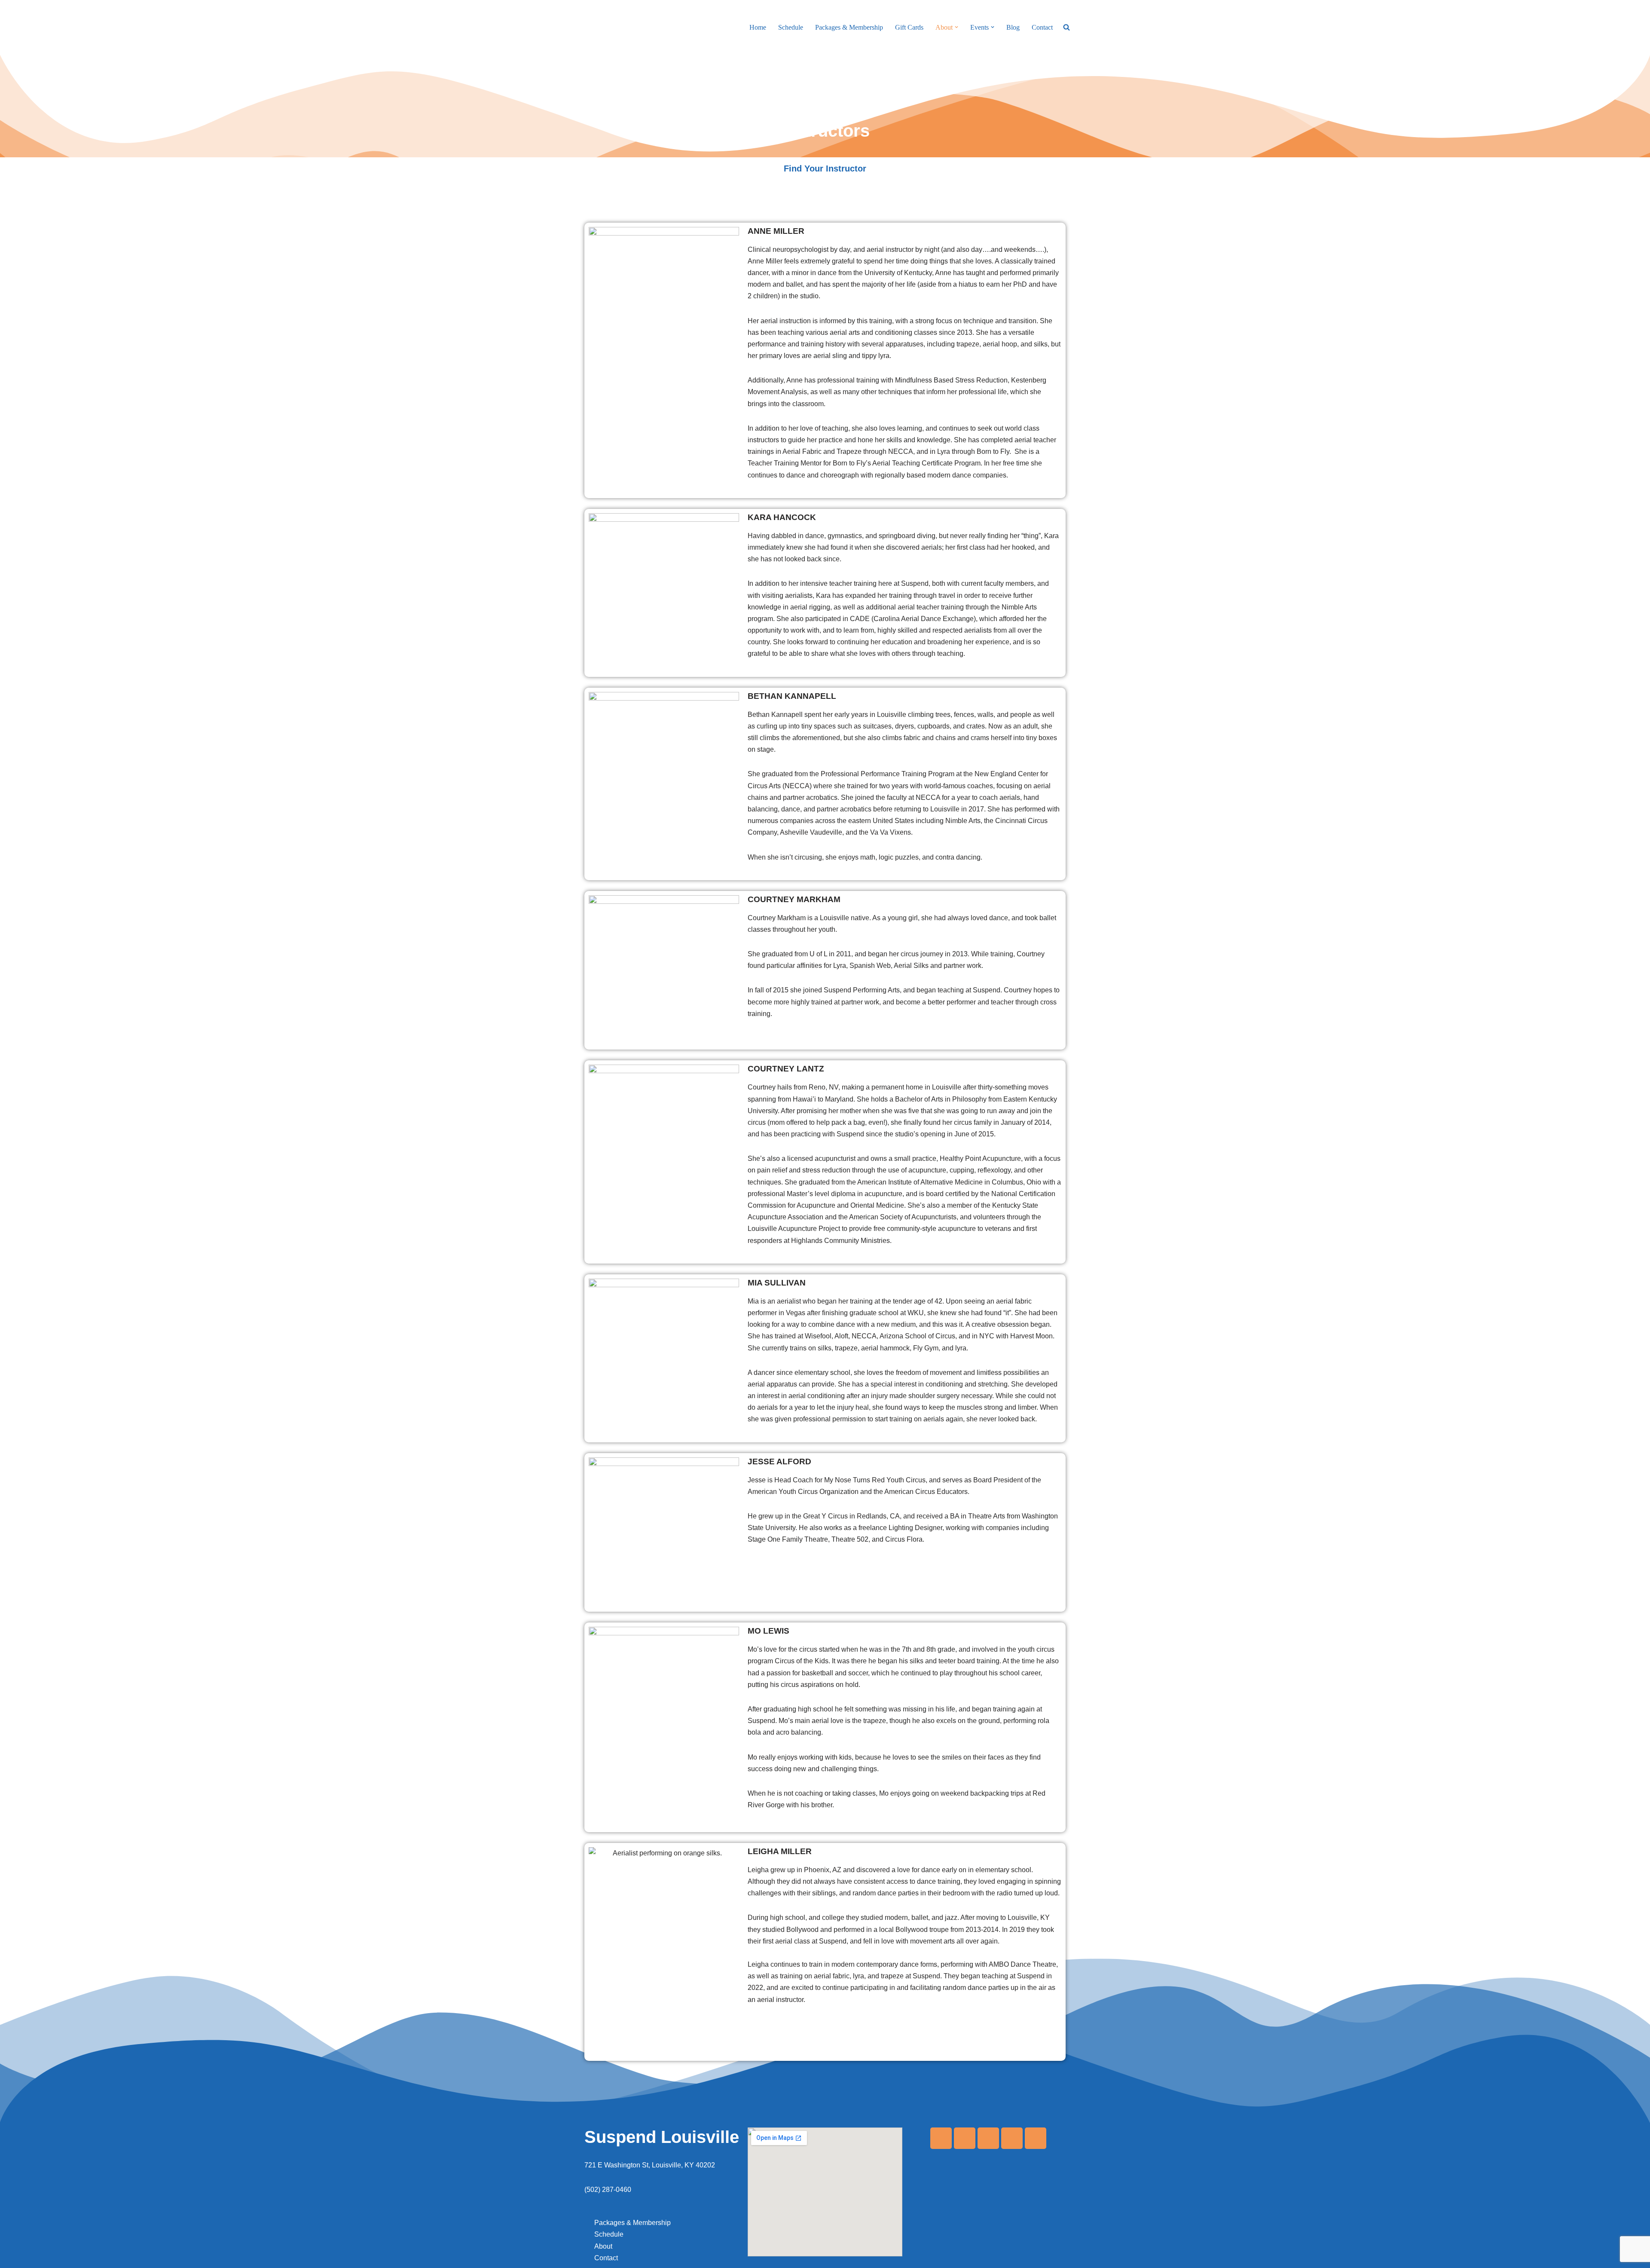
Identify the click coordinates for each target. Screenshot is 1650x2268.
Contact (1042, 27)
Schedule (791, 27)
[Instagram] (965, 2138)
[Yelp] (988, 2138)
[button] (956, 27)
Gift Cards (909, 27)
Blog (1013, 27)
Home (758, 27)
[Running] (1036, 2138)
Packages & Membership (849, 27)
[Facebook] (941, 2138)
